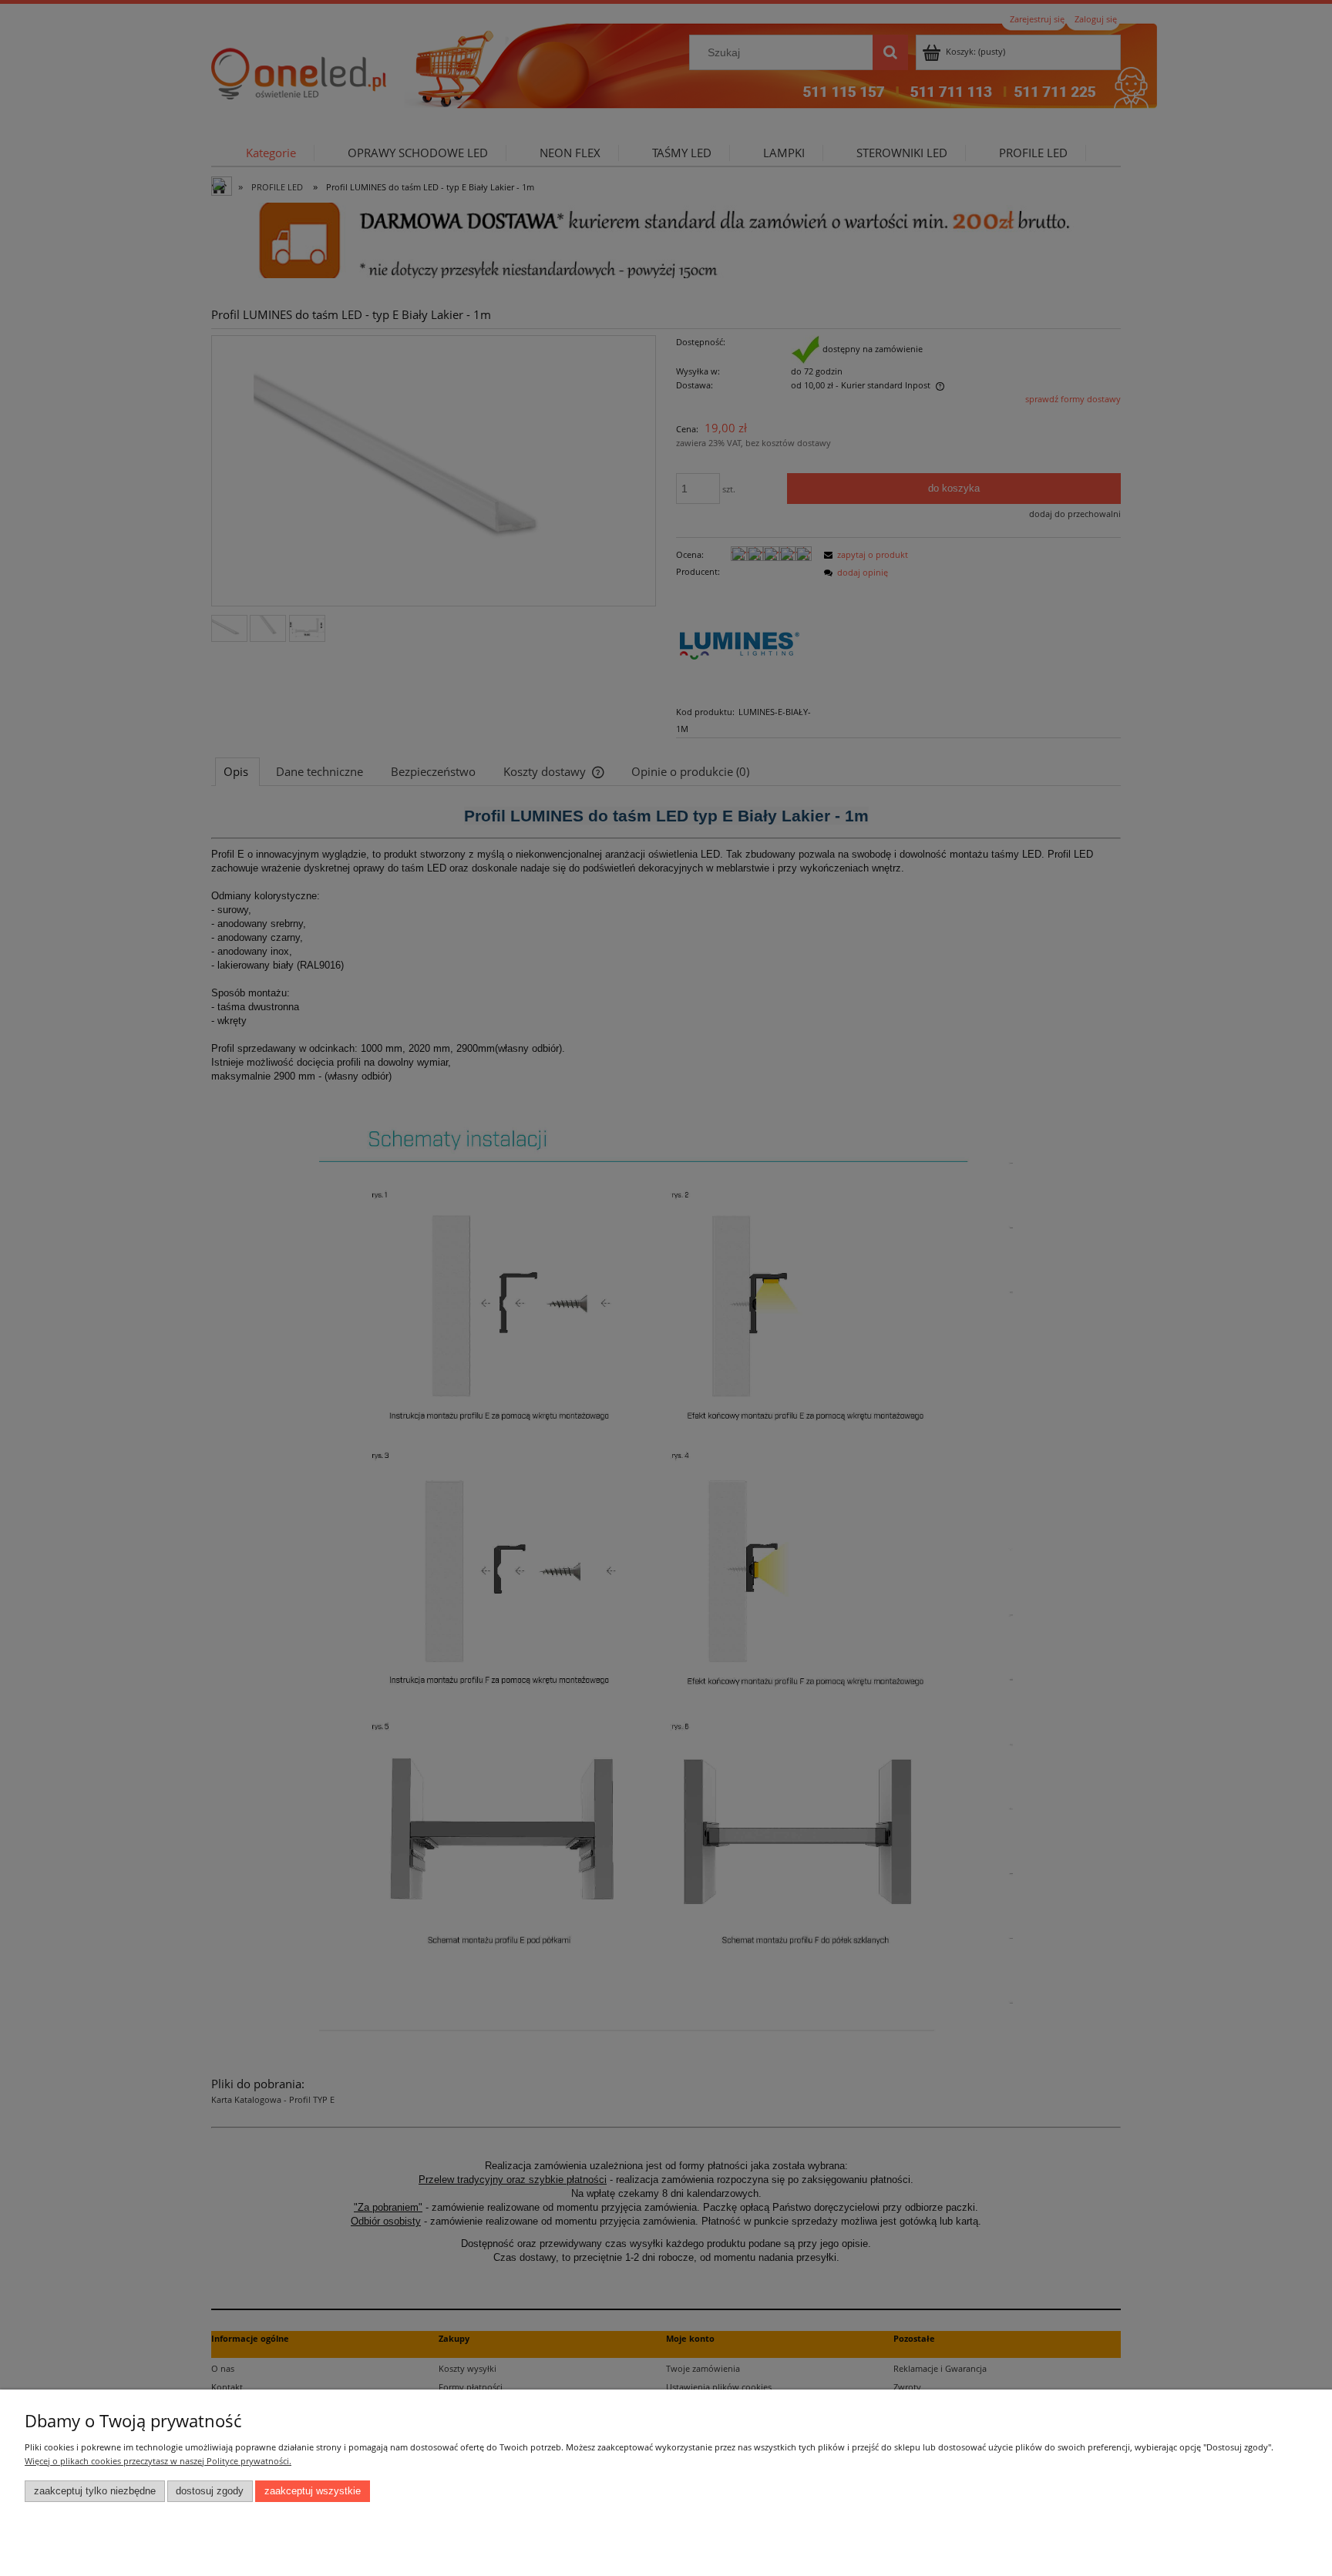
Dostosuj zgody (210, 2491)
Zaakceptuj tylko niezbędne (95, 2491)
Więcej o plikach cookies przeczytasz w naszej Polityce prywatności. (158, 2461)
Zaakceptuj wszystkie (313, 2491)
